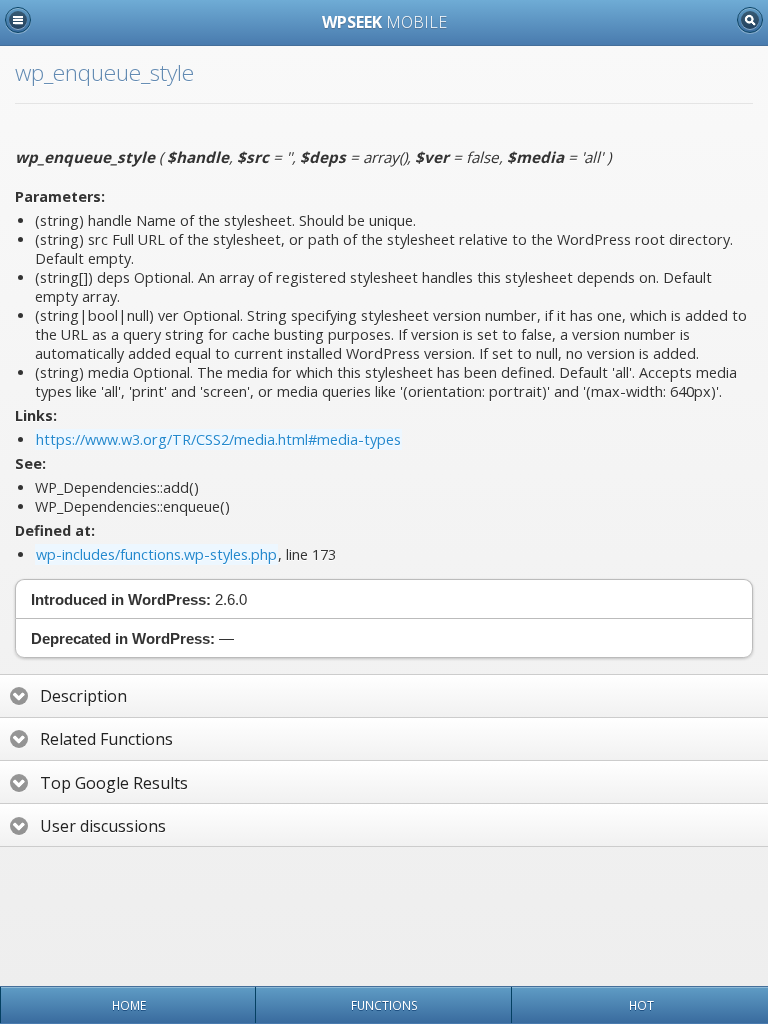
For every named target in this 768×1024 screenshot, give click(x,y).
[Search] (750, 20)
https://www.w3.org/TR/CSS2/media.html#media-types (218, 439)
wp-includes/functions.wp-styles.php (156, 554)
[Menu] (18, 20)
